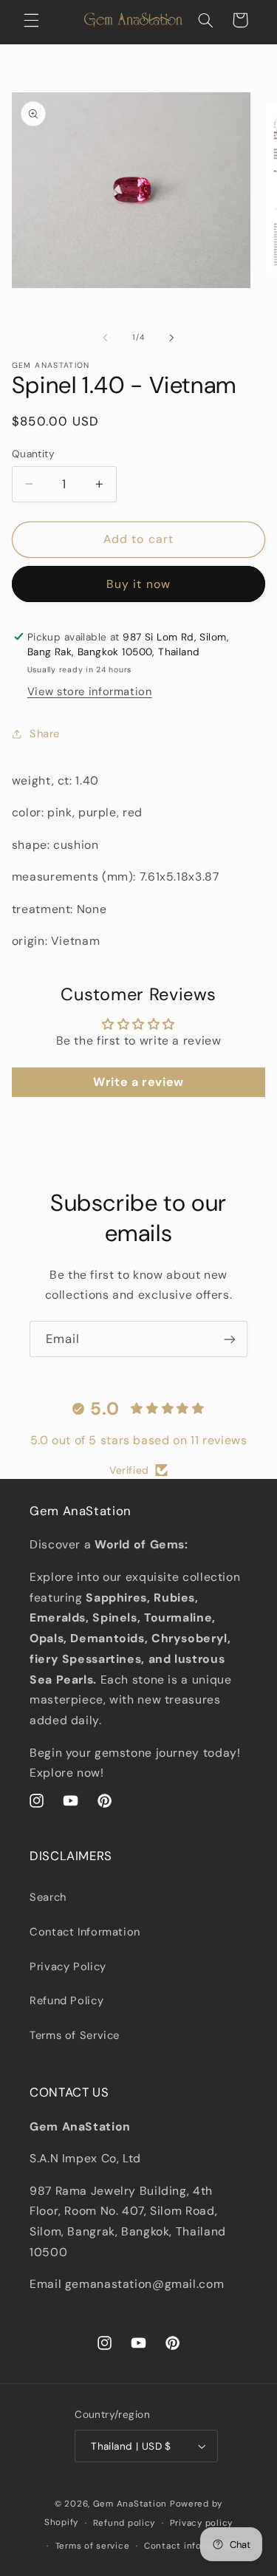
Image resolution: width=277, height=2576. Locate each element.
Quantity (33, 454)
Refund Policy (66, 2001)
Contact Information (85, 1932)
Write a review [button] (138, 1082)
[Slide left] (105, 338)
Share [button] (45, 734)
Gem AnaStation (130, 2504)
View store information (90, 691)
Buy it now (138, 584)
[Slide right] (172, 338)
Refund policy (124, 2523)
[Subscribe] (230, 1339)
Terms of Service (75, 2035)
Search (48, 1897)
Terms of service (93, 2546)
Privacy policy (201, 2523)
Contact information (190, 2546)
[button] (31, 20)
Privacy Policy (68, 1967)
